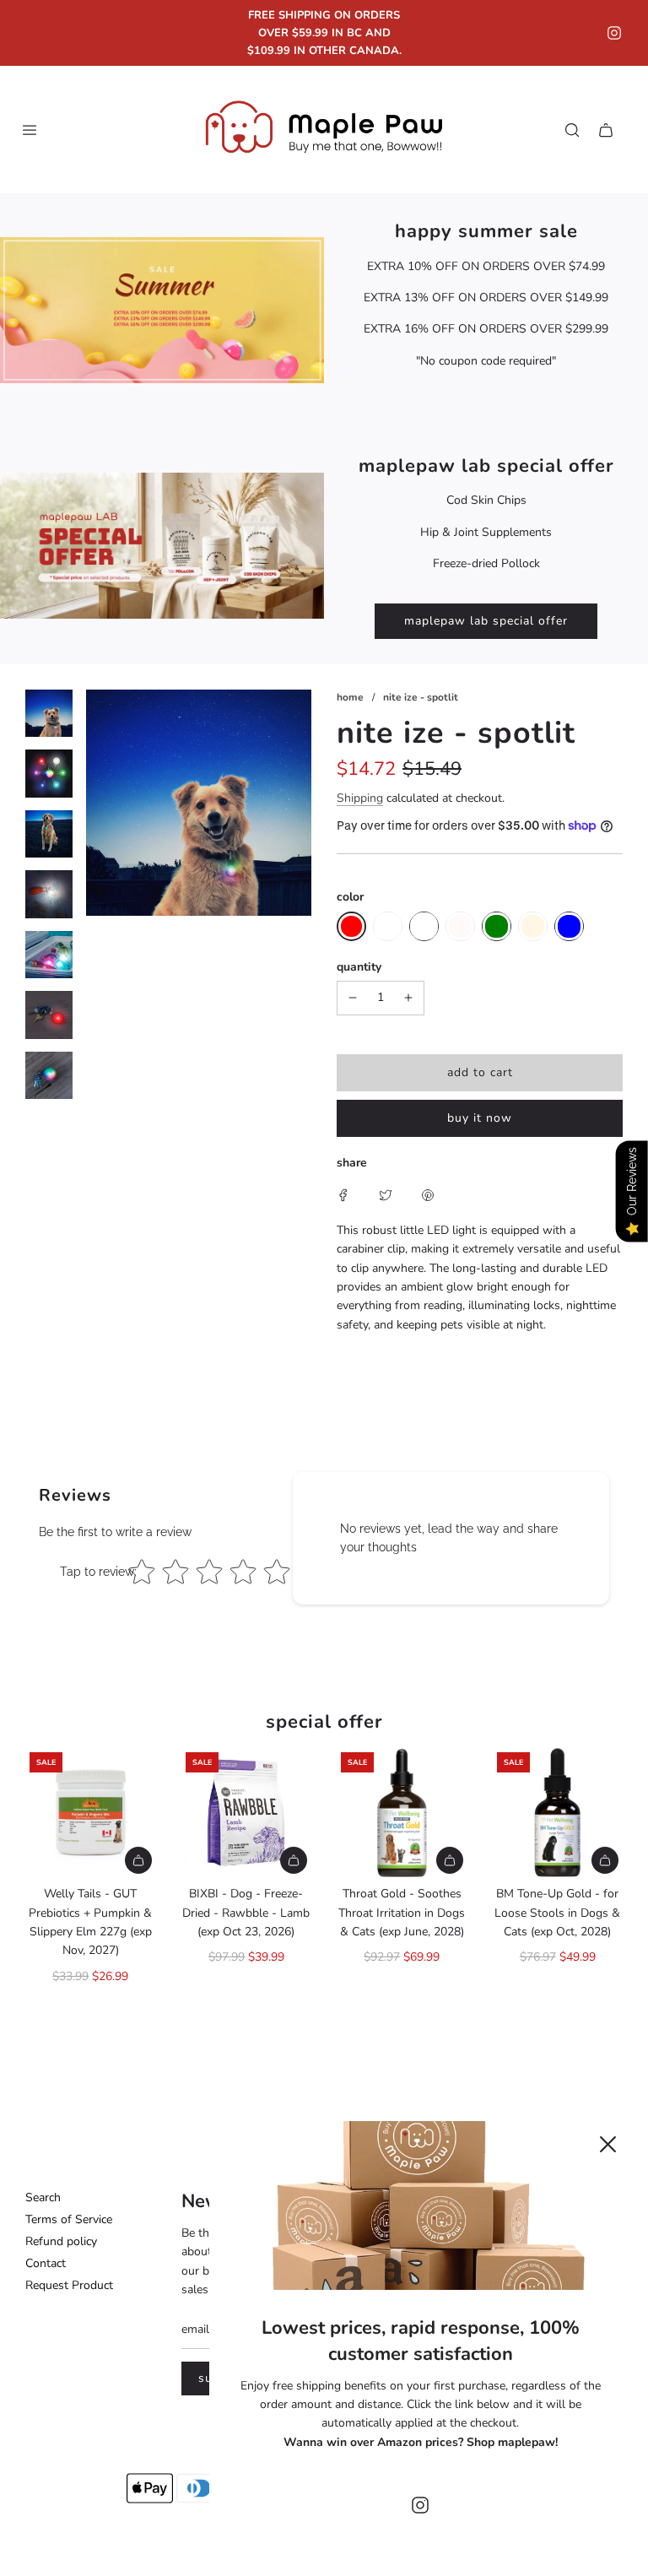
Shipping (360, 798)
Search (43, 2197)
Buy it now (480, 1118)
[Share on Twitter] (386, 1194)
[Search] (572, 130)
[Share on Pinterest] (428, 1194)
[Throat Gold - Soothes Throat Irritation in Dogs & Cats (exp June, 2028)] (402, 1813)
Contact (46, 2263)
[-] (353, 998)
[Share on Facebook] (343, 1194)
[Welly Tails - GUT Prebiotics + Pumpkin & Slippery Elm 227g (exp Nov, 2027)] (91, 1813)
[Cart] (606, 130)
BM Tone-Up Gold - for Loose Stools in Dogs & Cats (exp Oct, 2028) (557, 1913)
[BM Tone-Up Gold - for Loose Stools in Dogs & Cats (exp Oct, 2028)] (558, 1813)
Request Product (69, 2285)
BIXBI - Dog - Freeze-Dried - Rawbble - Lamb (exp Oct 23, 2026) (246, 1913)
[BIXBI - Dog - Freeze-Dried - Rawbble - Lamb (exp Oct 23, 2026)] (247, 1813)
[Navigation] (30, 130)
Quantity (359, 967)
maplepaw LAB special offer (486, 621)
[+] (408, 998)
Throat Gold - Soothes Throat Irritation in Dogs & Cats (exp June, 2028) (402, 1913)
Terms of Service (69, 2219)
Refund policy (61, 2241)
